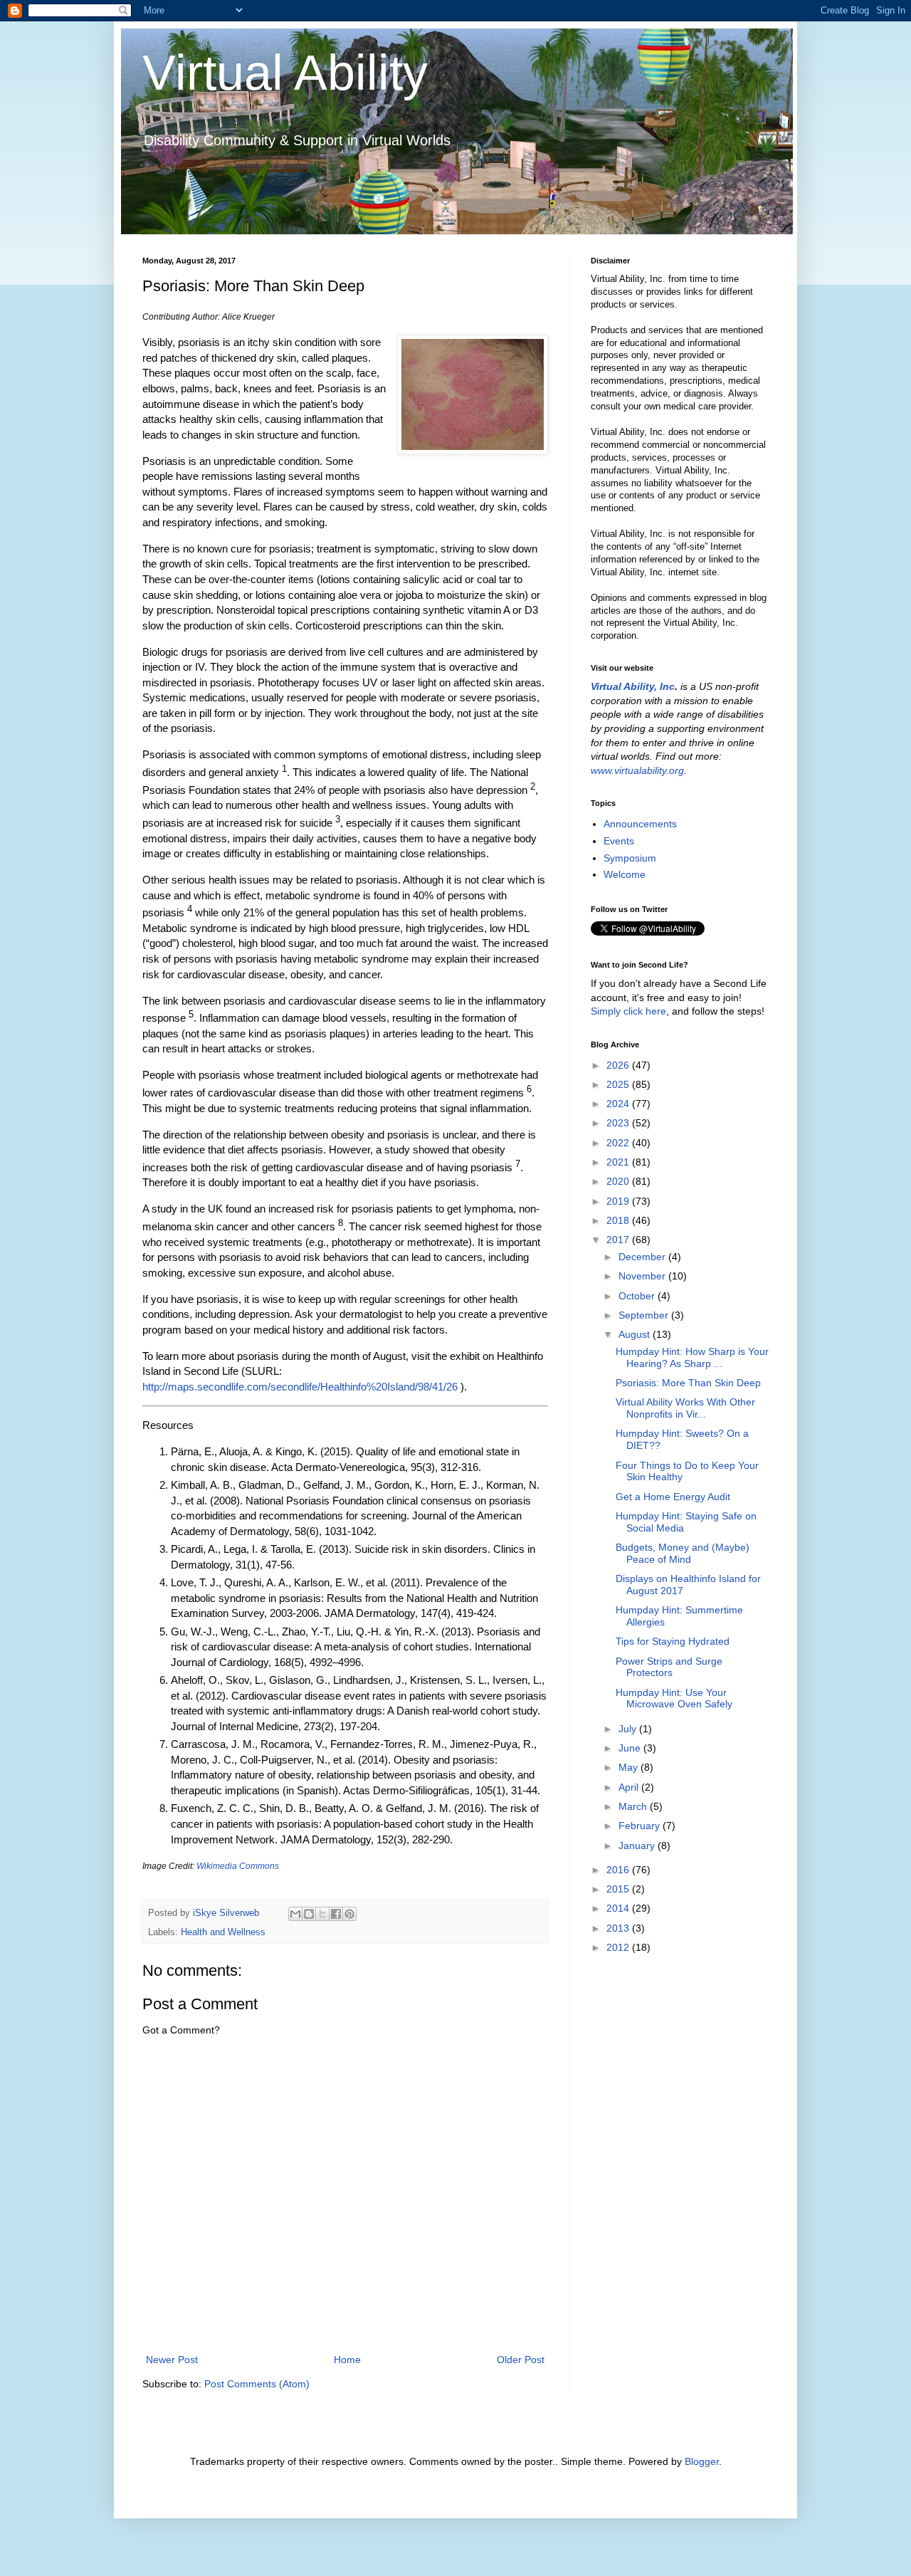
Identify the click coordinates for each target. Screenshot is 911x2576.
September (645, 1315)
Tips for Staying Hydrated (673, 1641)
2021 (619, 1162)
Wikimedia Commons (238, 1866)
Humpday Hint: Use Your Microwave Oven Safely (674, 1698)
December (643, 1257)
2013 (619, 1928)
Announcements (640, 824)
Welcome (625, 874)
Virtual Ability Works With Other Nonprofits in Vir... (685, 1408)
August (636, 1334)
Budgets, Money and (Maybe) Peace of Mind (683, 1553)
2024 (619, 1104)
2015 (619, 1889)
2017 (619, 1240)
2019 (619, 1201)
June (631, 1748)
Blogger (702, 2461)
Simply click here (628, 1011)
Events (619, 841)
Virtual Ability (285, 73)
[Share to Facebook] (336, 1914)
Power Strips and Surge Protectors (669, 1667)
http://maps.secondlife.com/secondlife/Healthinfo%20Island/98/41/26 (300, 1387)
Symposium (630, 858)
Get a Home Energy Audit (673, 1497)
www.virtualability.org (637, 770)
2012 (619, 1947)
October (638, 1296)
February (641, 1826)
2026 (619, 1065)
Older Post (521, 2360)
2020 (619, 1181)
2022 (619, 1143)
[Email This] (295, 1914)
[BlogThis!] (309, 1914)
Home (347, 2360)
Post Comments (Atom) (257, 2384)
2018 (619, 1220)
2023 (619, 1123)
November (643, 1276)
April (630, 1787)
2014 (619, 1908)
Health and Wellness (223, 1932)
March (634, 1806)
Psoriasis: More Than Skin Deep (688, 1383)
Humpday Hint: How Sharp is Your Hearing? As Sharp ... (692, 1357)
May (630, 1767)
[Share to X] (322, 1914)
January (638, 1845)
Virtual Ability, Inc (633, 686)
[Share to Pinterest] (349, 1914)
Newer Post (172, 2360)
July (629, 1729)
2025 (619, 1084)
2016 (619, 1870)
